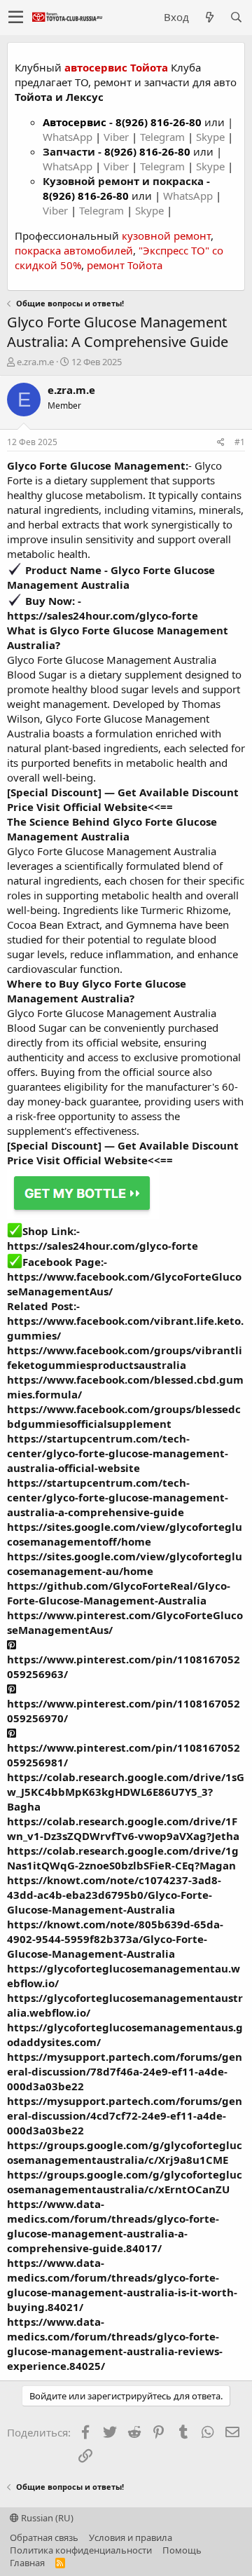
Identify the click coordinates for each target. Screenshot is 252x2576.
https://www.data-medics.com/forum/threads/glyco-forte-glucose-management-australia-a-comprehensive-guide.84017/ (113, 2226)
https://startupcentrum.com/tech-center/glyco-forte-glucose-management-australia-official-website (118, 1453)
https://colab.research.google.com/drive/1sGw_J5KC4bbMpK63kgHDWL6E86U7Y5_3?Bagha (126, 1792)
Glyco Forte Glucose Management (96, 465)
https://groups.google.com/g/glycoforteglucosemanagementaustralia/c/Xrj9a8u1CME (125, 2152)
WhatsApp (69, 137)
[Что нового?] (209, 17)
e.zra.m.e (35, 362)
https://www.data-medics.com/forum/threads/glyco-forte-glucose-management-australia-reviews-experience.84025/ (115, 2344)
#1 (240, 442)
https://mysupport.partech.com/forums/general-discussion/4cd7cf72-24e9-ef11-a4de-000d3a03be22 (125, 2115)
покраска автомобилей (74, 250)
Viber (116, 137)
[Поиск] (236, 17)
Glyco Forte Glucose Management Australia (111, 577)
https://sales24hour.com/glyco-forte (103, 615)
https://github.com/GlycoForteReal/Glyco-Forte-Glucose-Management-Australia (119, 1593)
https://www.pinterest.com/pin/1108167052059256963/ (124, 1667)
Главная (27, 2563)
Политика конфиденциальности (81, 2550)
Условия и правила (131, 2537)
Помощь (182, 2550)
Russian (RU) (46, 2518)
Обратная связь (44, 2537)
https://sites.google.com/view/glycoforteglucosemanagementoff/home (125, 1534)
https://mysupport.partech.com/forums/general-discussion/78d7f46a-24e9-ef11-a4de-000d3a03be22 (125, 2071)
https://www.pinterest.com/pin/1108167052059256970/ (124, 1711)
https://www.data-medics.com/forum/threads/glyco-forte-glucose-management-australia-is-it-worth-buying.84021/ (122, 2285)
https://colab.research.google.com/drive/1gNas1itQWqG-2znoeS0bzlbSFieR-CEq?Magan (123, 1858)
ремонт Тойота (125, 265)
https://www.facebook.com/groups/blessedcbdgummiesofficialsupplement (124, 1416)
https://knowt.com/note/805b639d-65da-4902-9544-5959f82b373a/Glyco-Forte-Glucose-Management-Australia (115, 1939)
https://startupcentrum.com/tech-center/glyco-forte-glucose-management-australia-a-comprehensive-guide (118, 1497)
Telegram (164, 137)
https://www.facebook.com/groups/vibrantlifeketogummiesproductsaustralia (125, 1357)
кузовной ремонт (166, 236)
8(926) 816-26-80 (159, 122)
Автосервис (75, 122)
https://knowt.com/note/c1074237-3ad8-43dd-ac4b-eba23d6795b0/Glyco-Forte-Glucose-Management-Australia (114, 1895)
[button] (16, 18)
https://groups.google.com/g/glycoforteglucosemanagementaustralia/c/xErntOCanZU (125, 2182)
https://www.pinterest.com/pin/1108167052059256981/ (124, 1755)
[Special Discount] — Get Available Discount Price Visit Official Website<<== (123, 799)
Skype (212, 137)
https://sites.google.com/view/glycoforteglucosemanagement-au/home (125, 1563)
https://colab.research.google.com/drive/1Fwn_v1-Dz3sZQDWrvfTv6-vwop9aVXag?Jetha (123, 1828)
